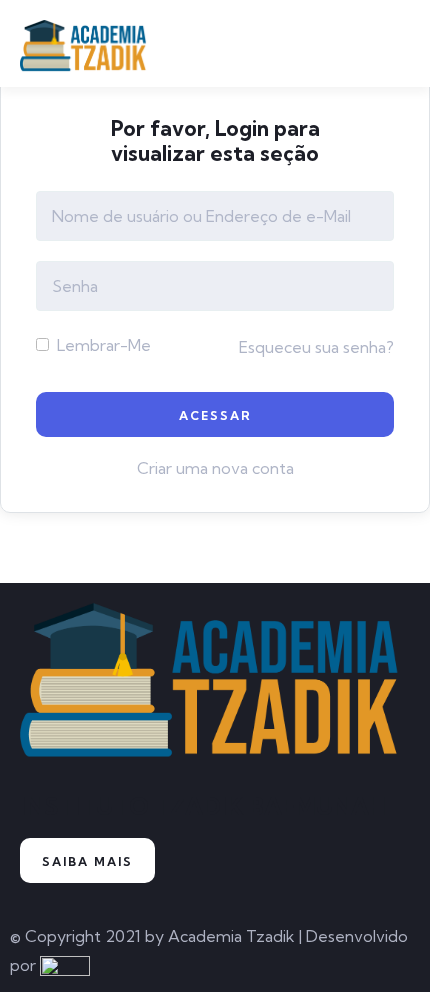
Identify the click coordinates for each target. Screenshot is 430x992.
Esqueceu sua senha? (316, 347)
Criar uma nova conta (215, 468)
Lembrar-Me (102, 345)
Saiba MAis (87, 861)
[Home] (215, 688)
